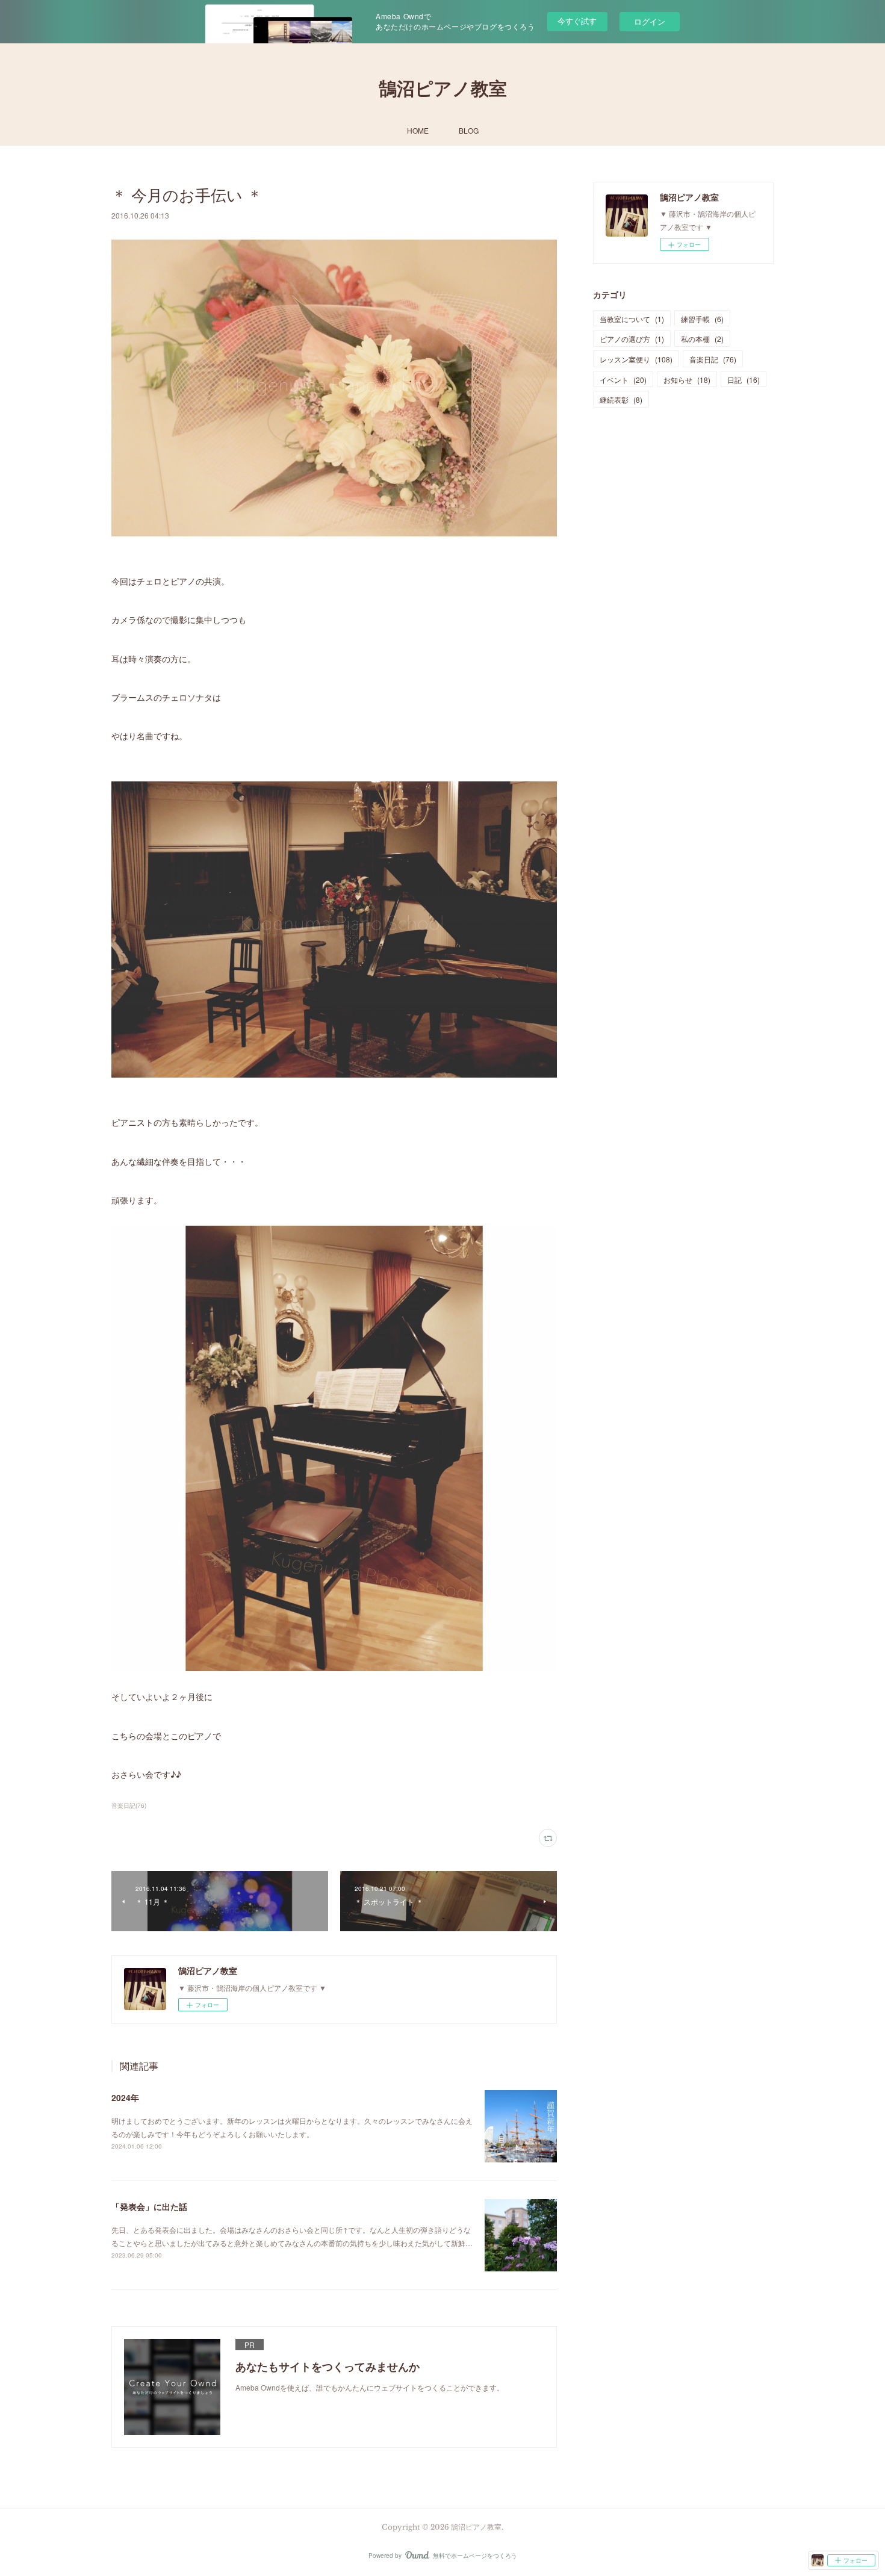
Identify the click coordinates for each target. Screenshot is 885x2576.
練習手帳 (702, 319)
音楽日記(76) (129, 1805)
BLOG (469, 130)
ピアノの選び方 (632, 339)
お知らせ (687, 380)
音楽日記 (713, 359)
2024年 (125, 2097)
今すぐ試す (577, 21)
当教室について (632, 319)
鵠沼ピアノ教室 (443, 89)
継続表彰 (621, 399)
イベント (623, 380)
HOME (418, 130)
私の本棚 (702, 339)
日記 (744, 380)
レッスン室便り (636, 359)
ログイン (650, 21)
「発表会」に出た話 (149, 2206)
